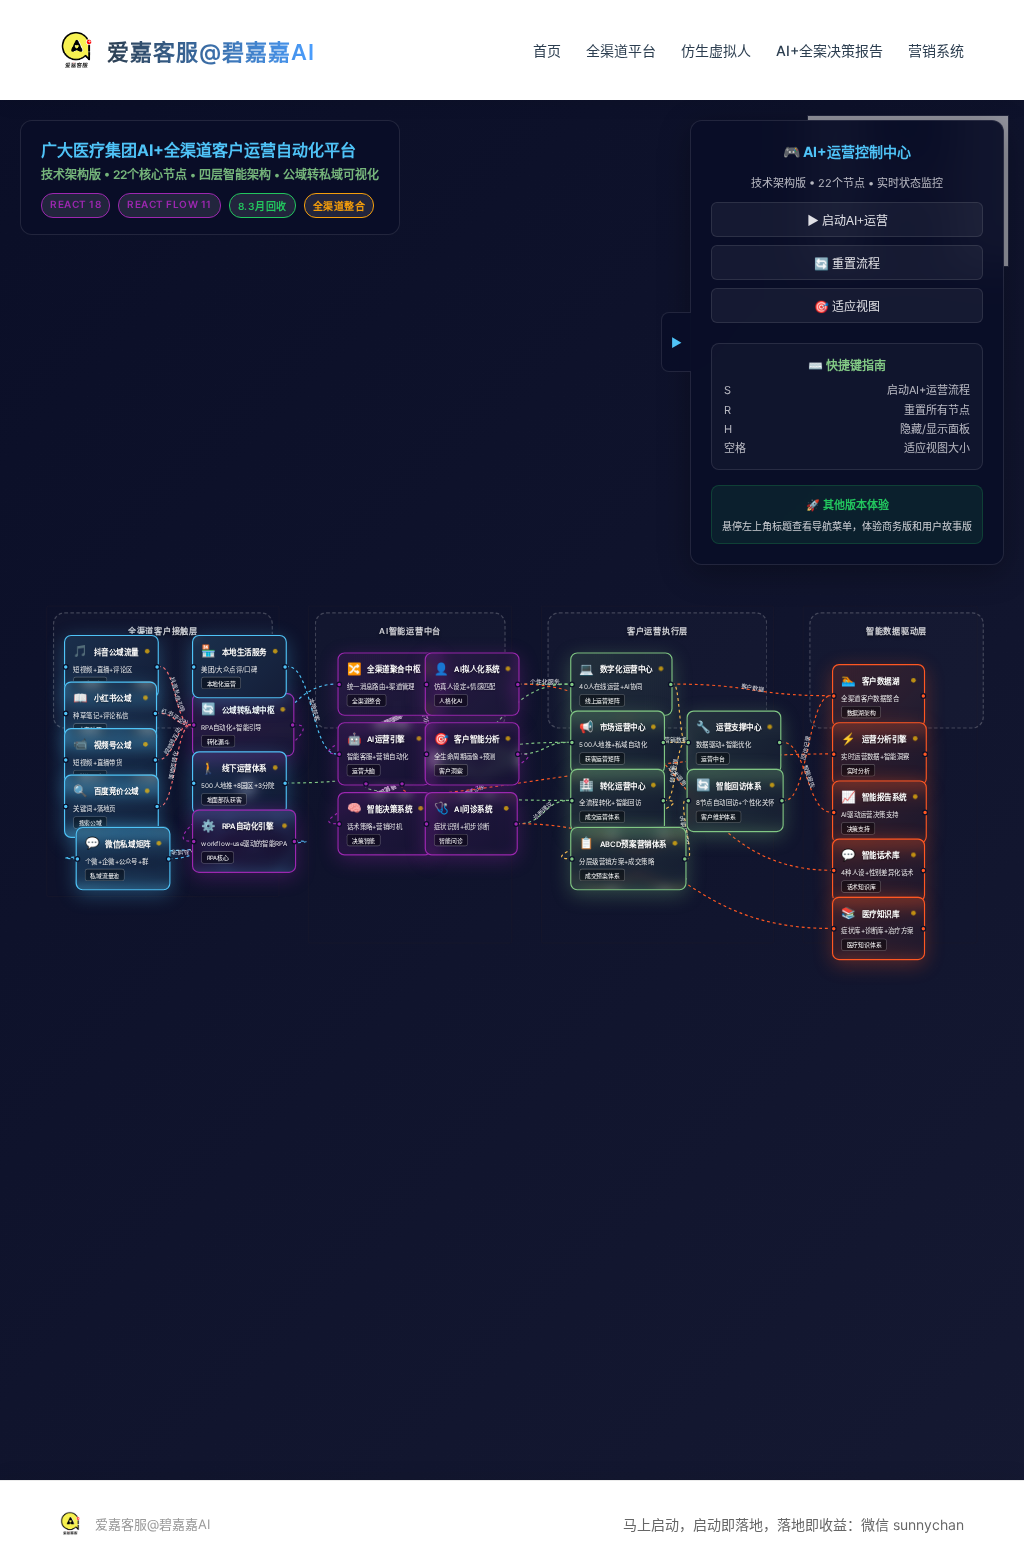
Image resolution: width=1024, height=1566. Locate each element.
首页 (547, 50)
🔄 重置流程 (847, 264)
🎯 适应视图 (847, 307)
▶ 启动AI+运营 (847, 221)
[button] (111, 666)
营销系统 (936, 50)
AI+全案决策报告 (829, 50)
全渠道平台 (621, 50)
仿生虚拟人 (716, 50)
